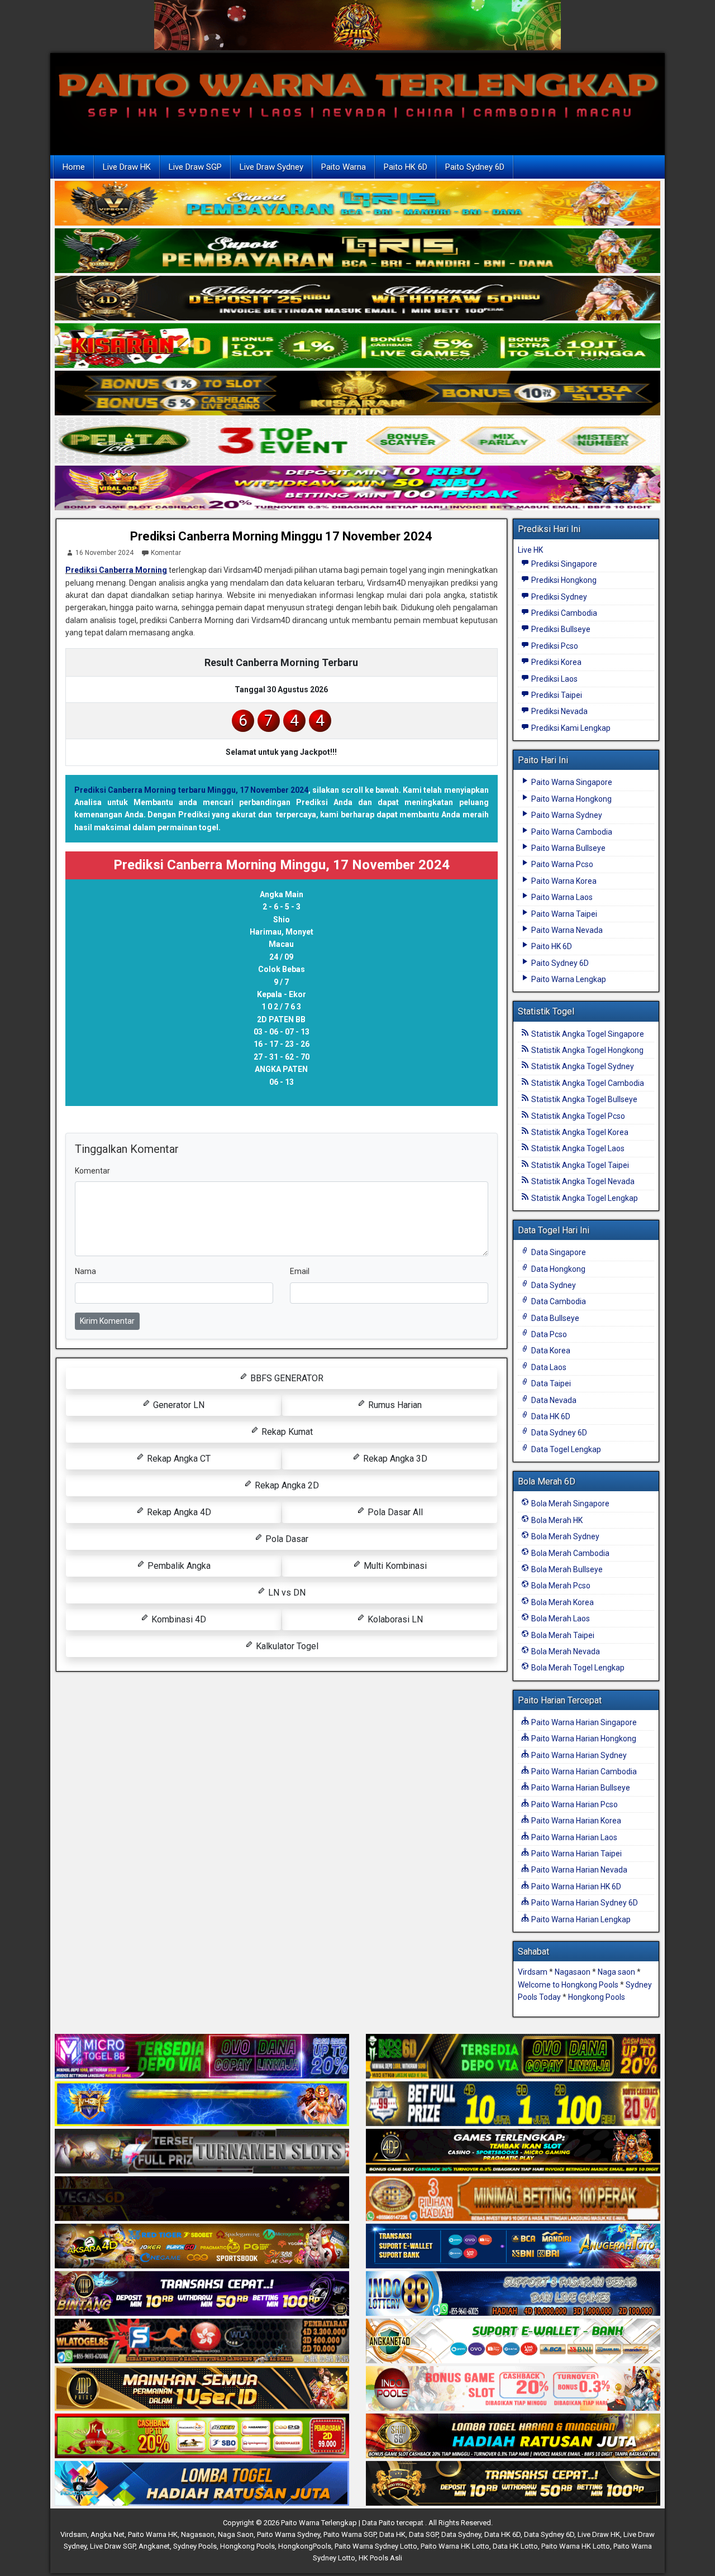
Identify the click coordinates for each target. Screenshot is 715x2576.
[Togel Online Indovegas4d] (513, 2484)
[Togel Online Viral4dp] (357, 489)
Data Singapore (558, 1252)
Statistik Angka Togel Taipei (579, 1165)
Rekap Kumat (286, 1432)
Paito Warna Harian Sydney (578, 1755)
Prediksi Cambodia (563, 613)
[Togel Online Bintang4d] (202, 2295)
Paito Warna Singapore (571, 782)
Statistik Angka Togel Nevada (582, 1181)
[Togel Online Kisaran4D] (357, 347)
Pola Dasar (286, 1539)
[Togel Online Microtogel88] (202, 2057)
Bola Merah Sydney (564, 1536)
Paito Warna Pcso (561, 864)
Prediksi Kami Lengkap (570, 728)
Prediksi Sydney (558, 597)
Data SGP (423, 2534)
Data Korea (550, 1351)
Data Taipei (550, 1383)
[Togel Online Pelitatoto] (357, 442)
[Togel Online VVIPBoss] (357, 204)
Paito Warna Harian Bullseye (580, 1788)
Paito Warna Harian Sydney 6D (584, 1903)
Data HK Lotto (515, 2546)
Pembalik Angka (178, 1566)
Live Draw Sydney (271, 167)
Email (300, 1271)
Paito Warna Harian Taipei (576, 1854)
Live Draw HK (127, 167)
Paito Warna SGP (350, 2534)
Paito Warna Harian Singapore (583, 1722)
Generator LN (178, 1405)
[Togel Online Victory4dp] (202, 2105)
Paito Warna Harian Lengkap (580, 1919)
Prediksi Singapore (563, 564)
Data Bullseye (554, 1318)
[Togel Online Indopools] (513, 2390)
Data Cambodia (558, 1301)
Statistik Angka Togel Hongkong (587, 1050)
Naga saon (616, 1972)
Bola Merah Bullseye (566, 1569)
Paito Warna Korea (563, 881)
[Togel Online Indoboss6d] (513, 2057)
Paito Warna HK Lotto (455, 2546)
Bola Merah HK (556, 1520)
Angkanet (154, 2546)
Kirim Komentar (107, 1321)
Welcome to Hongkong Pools (568, 1985)
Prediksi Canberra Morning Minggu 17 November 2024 (281, 536)
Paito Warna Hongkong (571, 799)
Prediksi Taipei (556, 695)
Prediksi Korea (556, 662)
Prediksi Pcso (554, 646)
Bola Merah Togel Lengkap (577, 1668)
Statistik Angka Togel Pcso (577, 1116)
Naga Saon (236, 2534)
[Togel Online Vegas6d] (202, 2200)
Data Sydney (553, 1285)
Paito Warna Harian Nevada (578, 1870)
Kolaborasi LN (394, 1619)
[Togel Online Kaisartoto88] (202, 2437)
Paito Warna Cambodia (571, 832)
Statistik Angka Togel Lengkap (584, 1198)
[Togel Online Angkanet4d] (513, 2342)
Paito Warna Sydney (566, 815)
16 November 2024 (104, 553)
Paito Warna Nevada (566, 930)
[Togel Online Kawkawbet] (202, 2152)
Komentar (166, 553)
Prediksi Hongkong (563, 580)
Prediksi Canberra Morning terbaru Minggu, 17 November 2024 (191, 790)
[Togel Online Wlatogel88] (202, 2342)
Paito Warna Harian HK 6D (575, 1886)
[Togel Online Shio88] (513, 2437)
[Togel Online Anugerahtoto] (513, 2247)
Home (74, 167)
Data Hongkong (557, 1269)
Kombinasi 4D (178, 1619)
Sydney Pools (195, 2546)
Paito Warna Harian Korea (575, 1821)
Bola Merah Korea (562, 1602)
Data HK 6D (550, 1416)
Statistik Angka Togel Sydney (582, 1066)
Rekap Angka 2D (286, 1485)
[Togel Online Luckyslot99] (513, 2105)
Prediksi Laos (554, 679)
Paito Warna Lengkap (568, 979)
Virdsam (533, 1972)
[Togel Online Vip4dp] (513, 2152)
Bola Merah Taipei (562, 1635)
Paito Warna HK (153, 2534)
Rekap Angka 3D (394, 1459)
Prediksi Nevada (559, 711)
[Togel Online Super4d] (357, 299)
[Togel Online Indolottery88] (513, 2295)
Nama (85, 1271)
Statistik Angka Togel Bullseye (583, 1099)
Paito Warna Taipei (563, 914)
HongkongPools (305, 2546)
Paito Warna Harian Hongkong (583, 1739)
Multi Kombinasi (394, 1566)
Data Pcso (548, 1334)
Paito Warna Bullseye (568, 848)
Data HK (392, 2534)
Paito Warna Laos (561, 897)
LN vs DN (286, 1593)
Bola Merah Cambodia (569, 1553)
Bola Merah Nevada (565, 1651)
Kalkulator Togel (286, 1646)
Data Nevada (553, 1400)
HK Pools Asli (380, 2558)
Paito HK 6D (406, 167)
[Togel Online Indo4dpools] (202, 2484)
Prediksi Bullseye (560, 629)
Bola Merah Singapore (569, 1504)
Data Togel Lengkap (565, 1449)
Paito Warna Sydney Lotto (376, 2546)
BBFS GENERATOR (286, 1378)
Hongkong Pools (597, 1997)
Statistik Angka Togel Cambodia (587, 1083)
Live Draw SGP (195, 167)
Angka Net (108, 2534)
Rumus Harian (394, 1405)
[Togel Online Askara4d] (202, 2247)
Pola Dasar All (394, 1512)
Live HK (530, 550)
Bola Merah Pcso (560, 1586)
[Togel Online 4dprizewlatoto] (202, 2390)
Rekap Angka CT (178, 1459)
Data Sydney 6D (558, 1433)
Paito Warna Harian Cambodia (583, 1771)
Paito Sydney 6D (475, 167)
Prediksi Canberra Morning (116, 570)
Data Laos (548, 1367)
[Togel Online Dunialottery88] (513, 2200)
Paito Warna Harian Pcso (574, 1804)
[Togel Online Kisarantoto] (357, 394)
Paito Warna (344, 167)
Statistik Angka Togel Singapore (587, 1034)
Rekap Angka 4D (178, 1512)
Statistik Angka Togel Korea (579, 1132)
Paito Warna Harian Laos (573, 1837)
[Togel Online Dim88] (357, 252)
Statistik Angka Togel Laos (577, 1148)
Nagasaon (573, 1972)
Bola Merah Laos (560, 1619)
